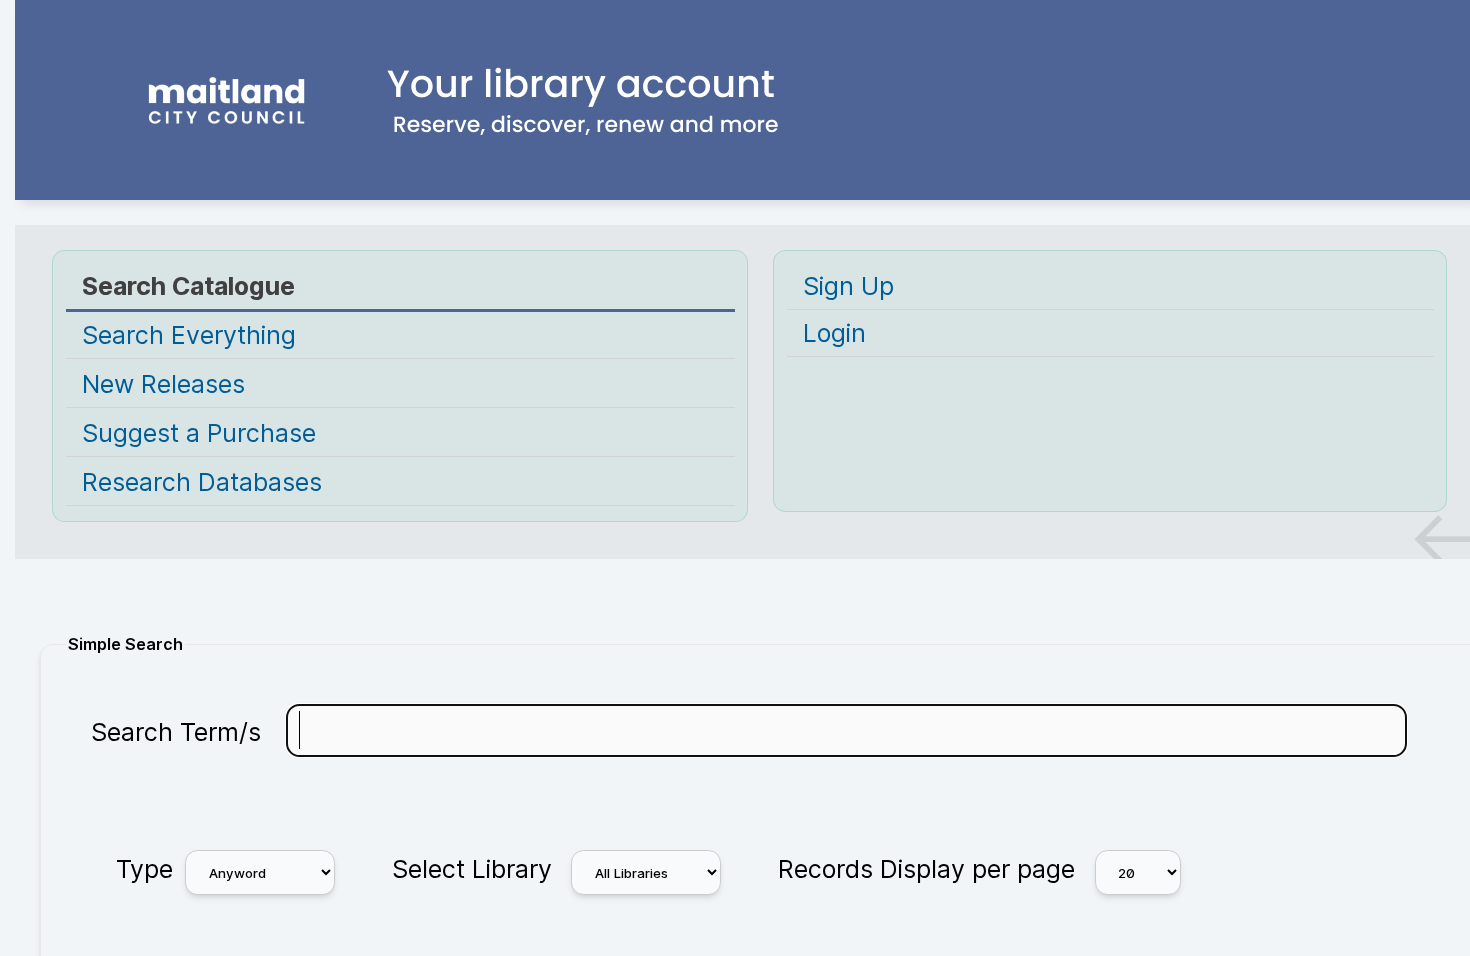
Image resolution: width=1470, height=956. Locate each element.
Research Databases (202, 482)
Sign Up (848, 286)
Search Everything (189, 335)
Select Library (472, 869)
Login (834, 333)
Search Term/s (176, 732)
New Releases (163, 384)
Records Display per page (926, 869)
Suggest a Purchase (199, 433)
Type (144, 869)
